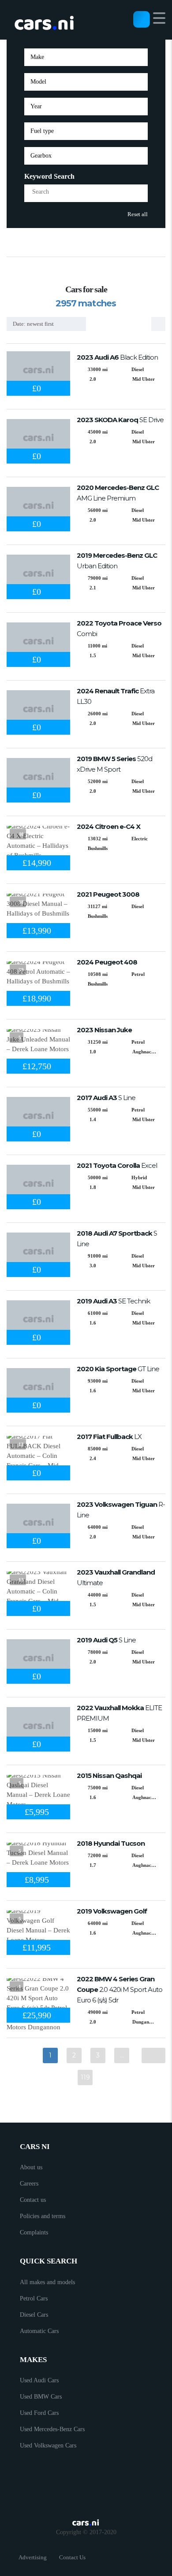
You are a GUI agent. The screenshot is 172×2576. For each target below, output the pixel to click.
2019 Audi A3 (113, 1301)
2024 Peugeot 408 (107, 962)
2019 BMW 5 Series (114, 764)
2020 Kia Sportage (118, 1369)
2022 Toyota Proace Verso (119, 628)
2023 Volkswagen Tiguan (121, 1510)
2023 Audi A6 (117, 357)
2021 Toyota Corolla (117, 1165)
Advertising (33, 2557)
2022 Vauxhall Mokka (119, 1713)
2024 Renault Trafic (116, 696)
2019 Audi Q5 (106, 1640)
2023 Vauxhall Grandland (116, 1577)
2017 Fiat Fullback (109, 1437)
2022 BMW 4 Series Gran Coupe (120, 1989)
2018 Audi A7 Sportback (117, 1238)
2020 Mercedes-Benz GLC (118, 493)
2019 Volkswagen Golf (112, 1911)
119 (85, 2077)
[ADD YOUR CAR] (142, 19)
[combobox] (86, 57)
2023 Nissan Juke (104, 1030)
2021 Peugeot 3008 (108, 894)
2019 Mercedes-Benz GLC (117, 561)
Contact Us (72, 2557)
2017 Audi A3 (106, 1098)
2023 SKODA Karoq (120, 420)
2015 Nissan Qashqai (109, 1776)
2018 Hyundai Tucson (111, 1843)
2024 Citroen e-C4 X (108, 826)
